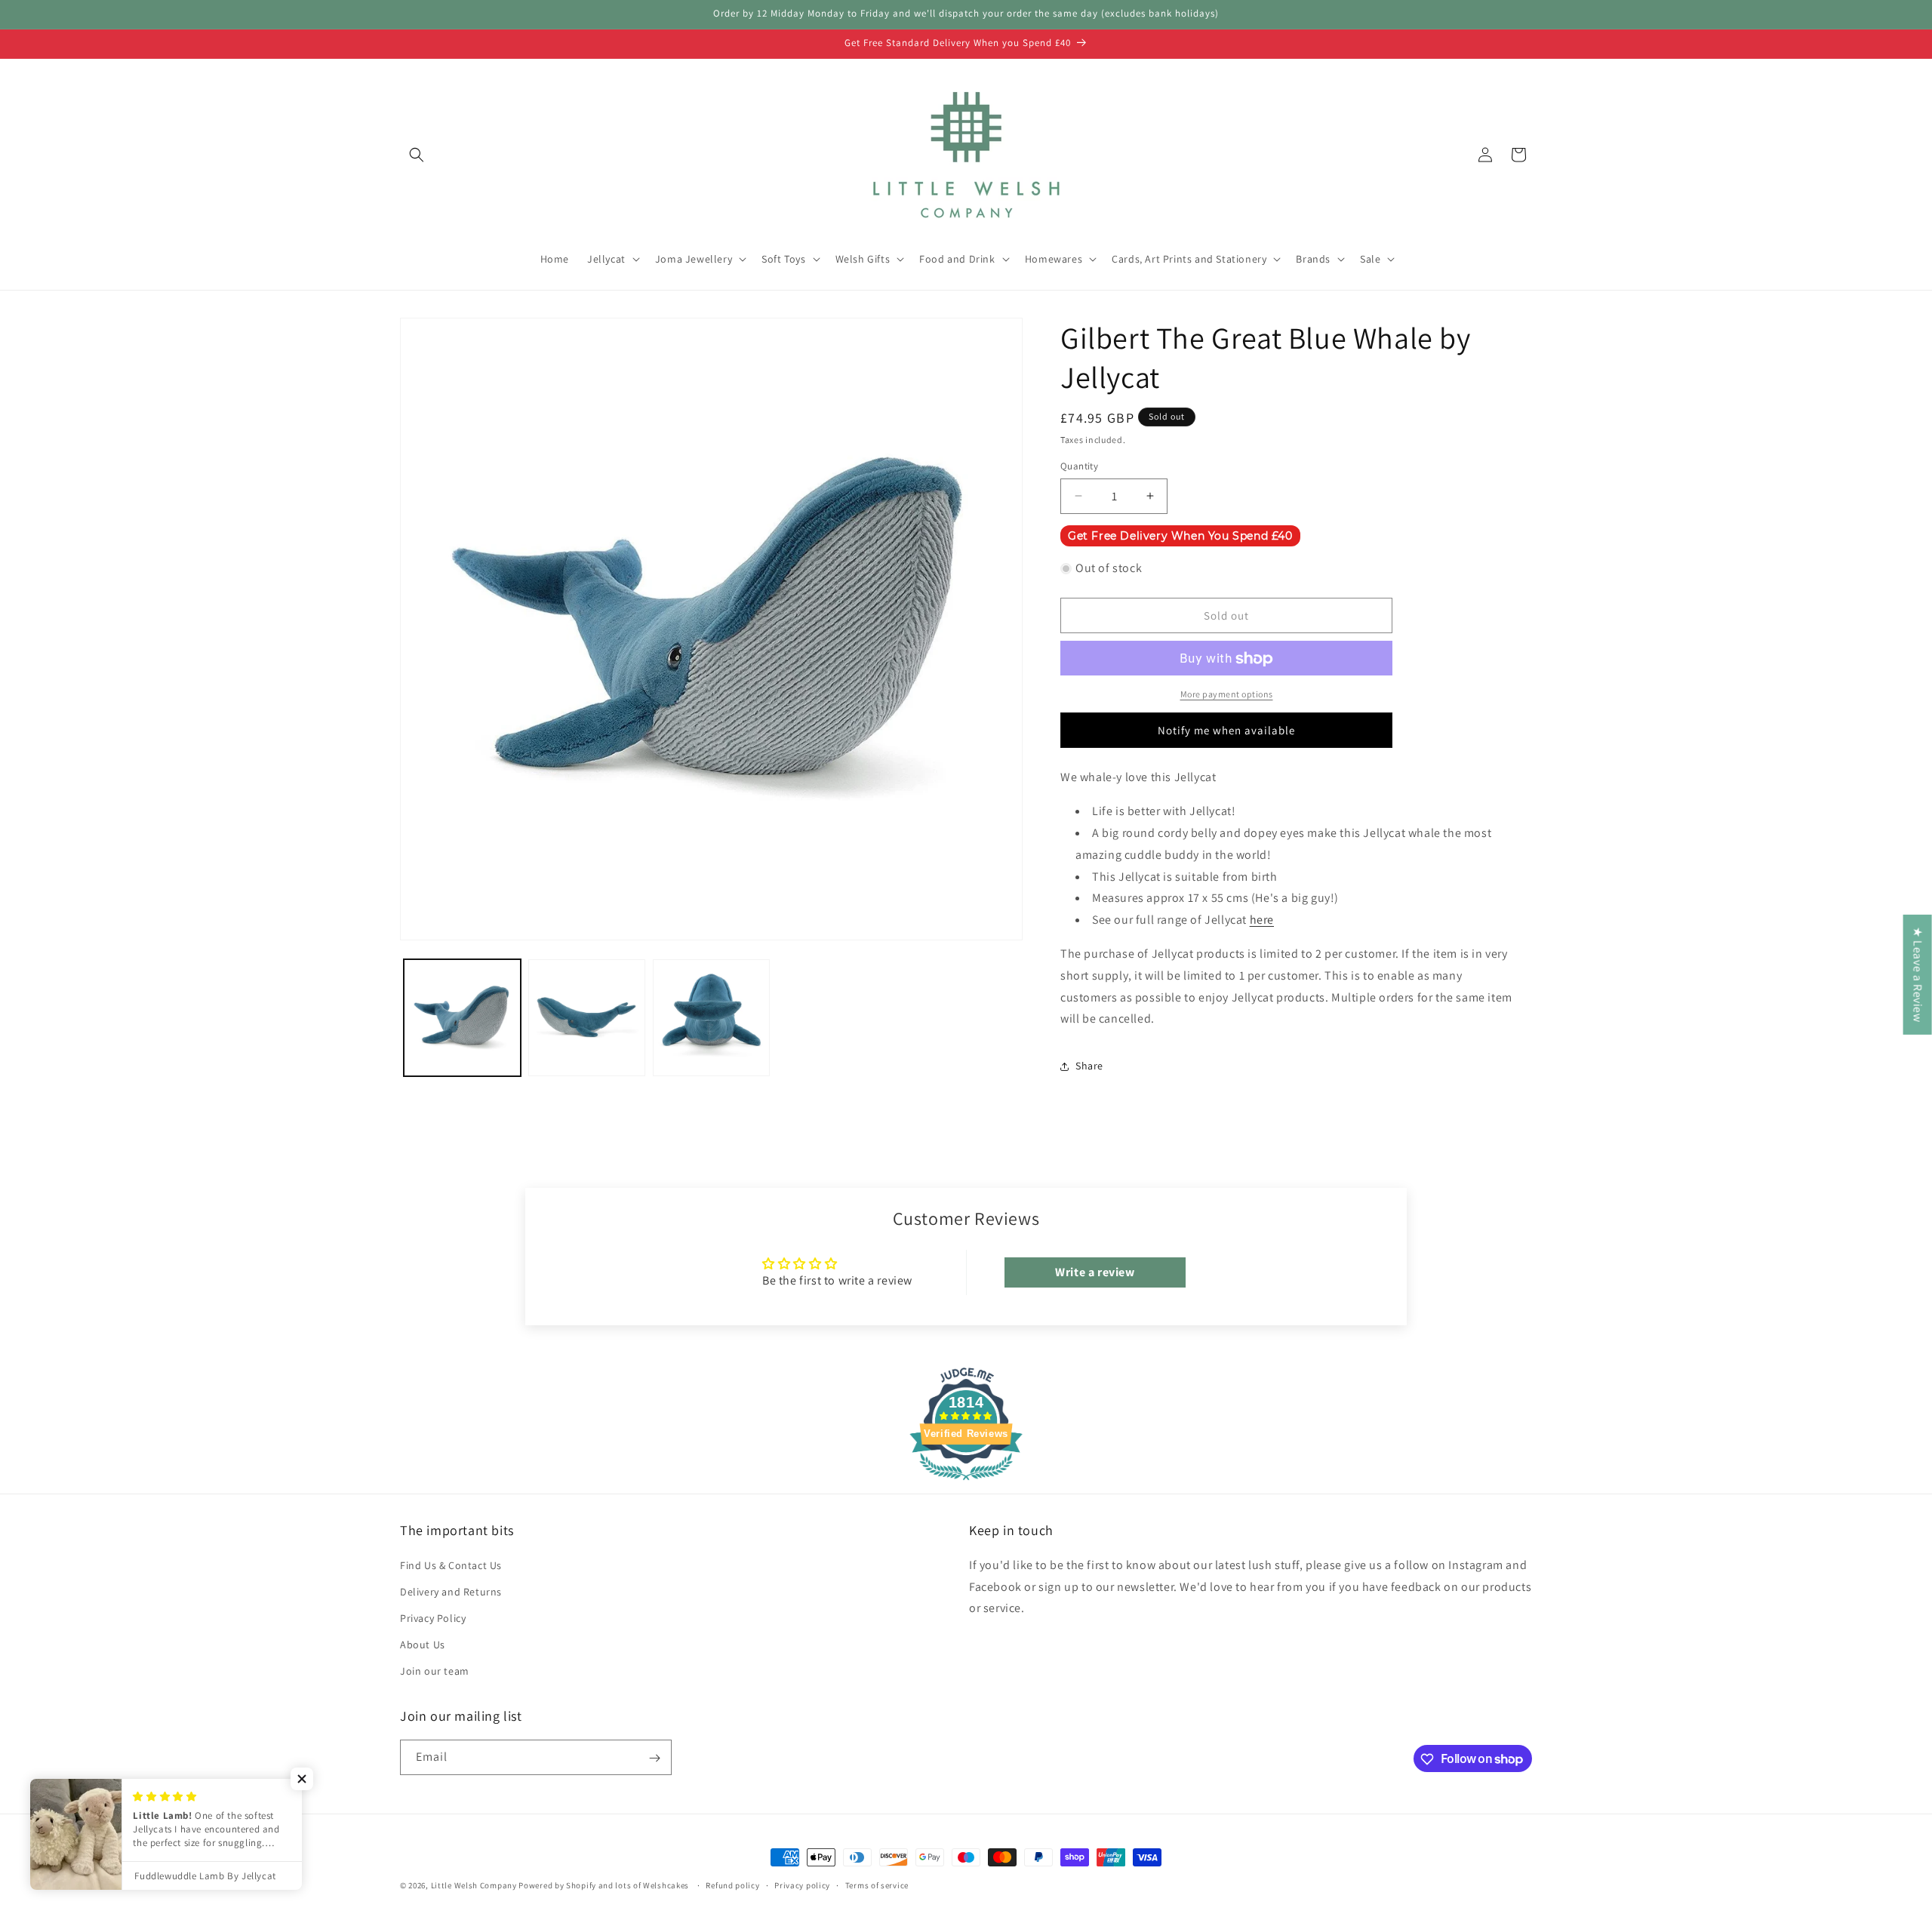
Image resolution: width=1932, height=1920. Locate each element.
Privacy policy (802, 1885)
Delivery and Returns (451, 1591)
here (1262, 920)
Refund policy (732, 1885)
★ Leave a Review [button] (1918, 975)
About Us (423, 1645)
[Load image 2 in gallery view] (587, 1018)
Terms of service (877, 1885)
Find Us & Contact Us (451, 1565)
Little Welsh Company (474, 1885)
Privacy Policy (433, 1618)
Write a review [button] (1095, 1271)
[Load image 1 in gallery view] (462, 1018)
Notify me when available (1226, 730)
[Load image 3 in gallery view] (711, 1018)
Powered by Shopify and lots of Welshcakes (605, 1885)
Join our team (435, 1671)
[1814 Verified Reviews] (966, 1482)
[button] (417, 155)
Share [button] (1089, 1066)
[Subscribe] (654, 1758)
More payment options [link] (1227, 695)
